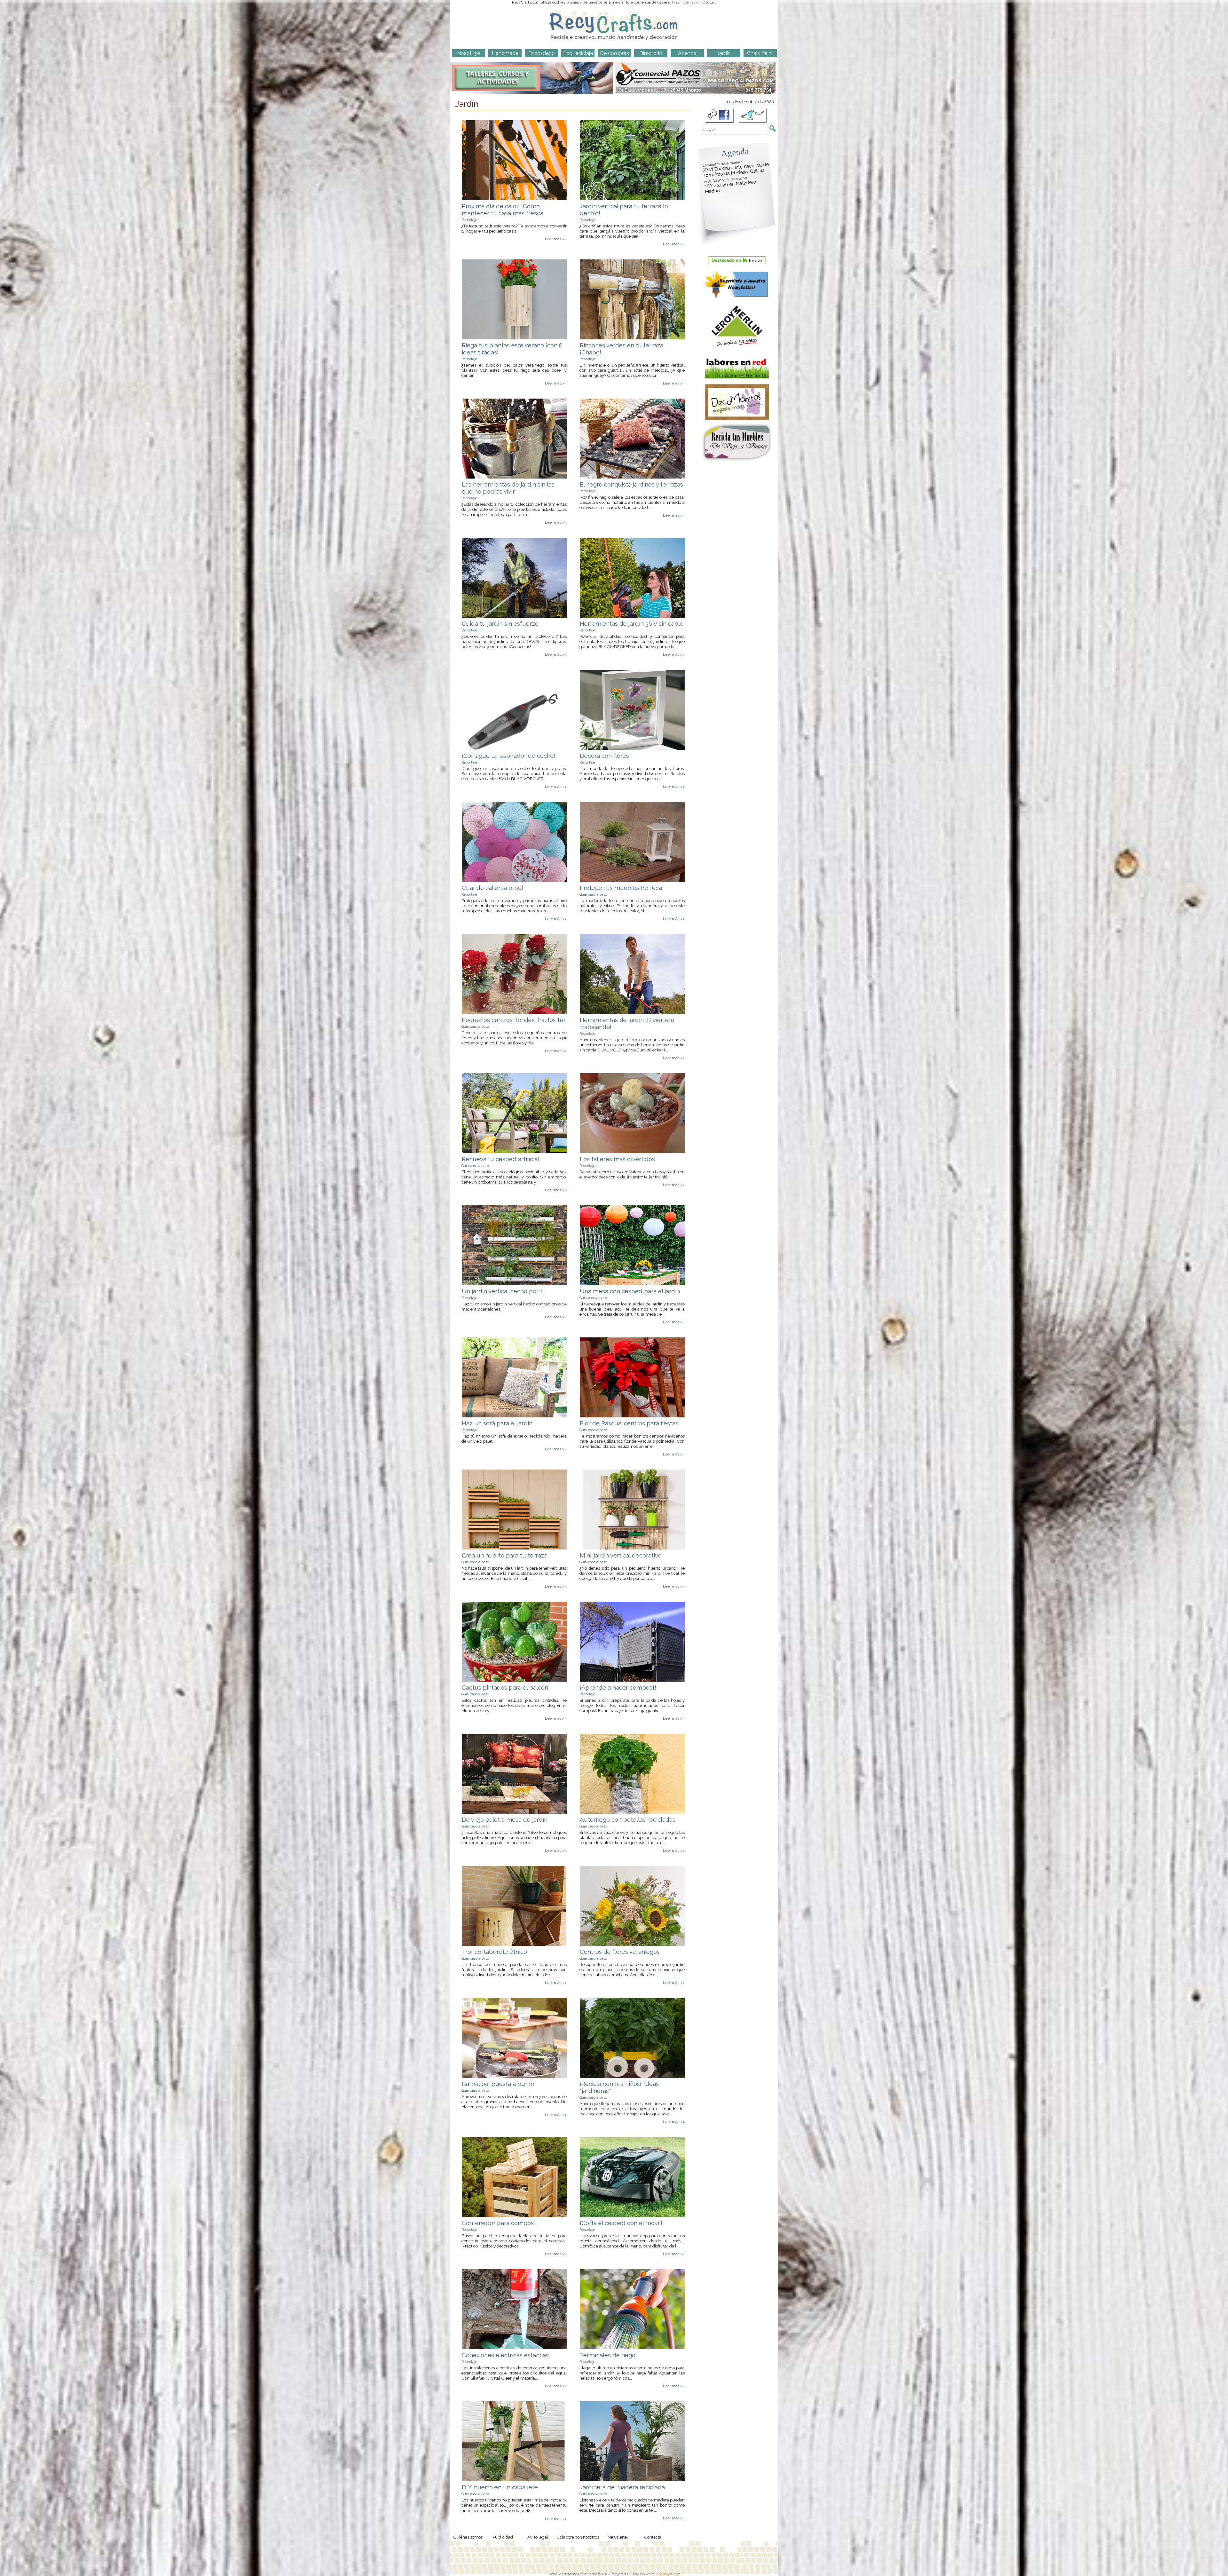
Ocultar (709, 2)
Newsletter (618, 2537)
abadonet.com (669, 2574)
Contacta (653, 2537)
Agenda (735, 152)
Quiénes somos (468, 2537)
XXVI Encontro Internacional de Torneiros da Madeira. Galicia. (736, 169)
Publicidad (503, 2537)
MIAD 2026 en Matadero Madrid (730, 185)
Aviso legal (538, 2537)
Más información (686, 2)
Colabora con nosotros (578, 2537)
